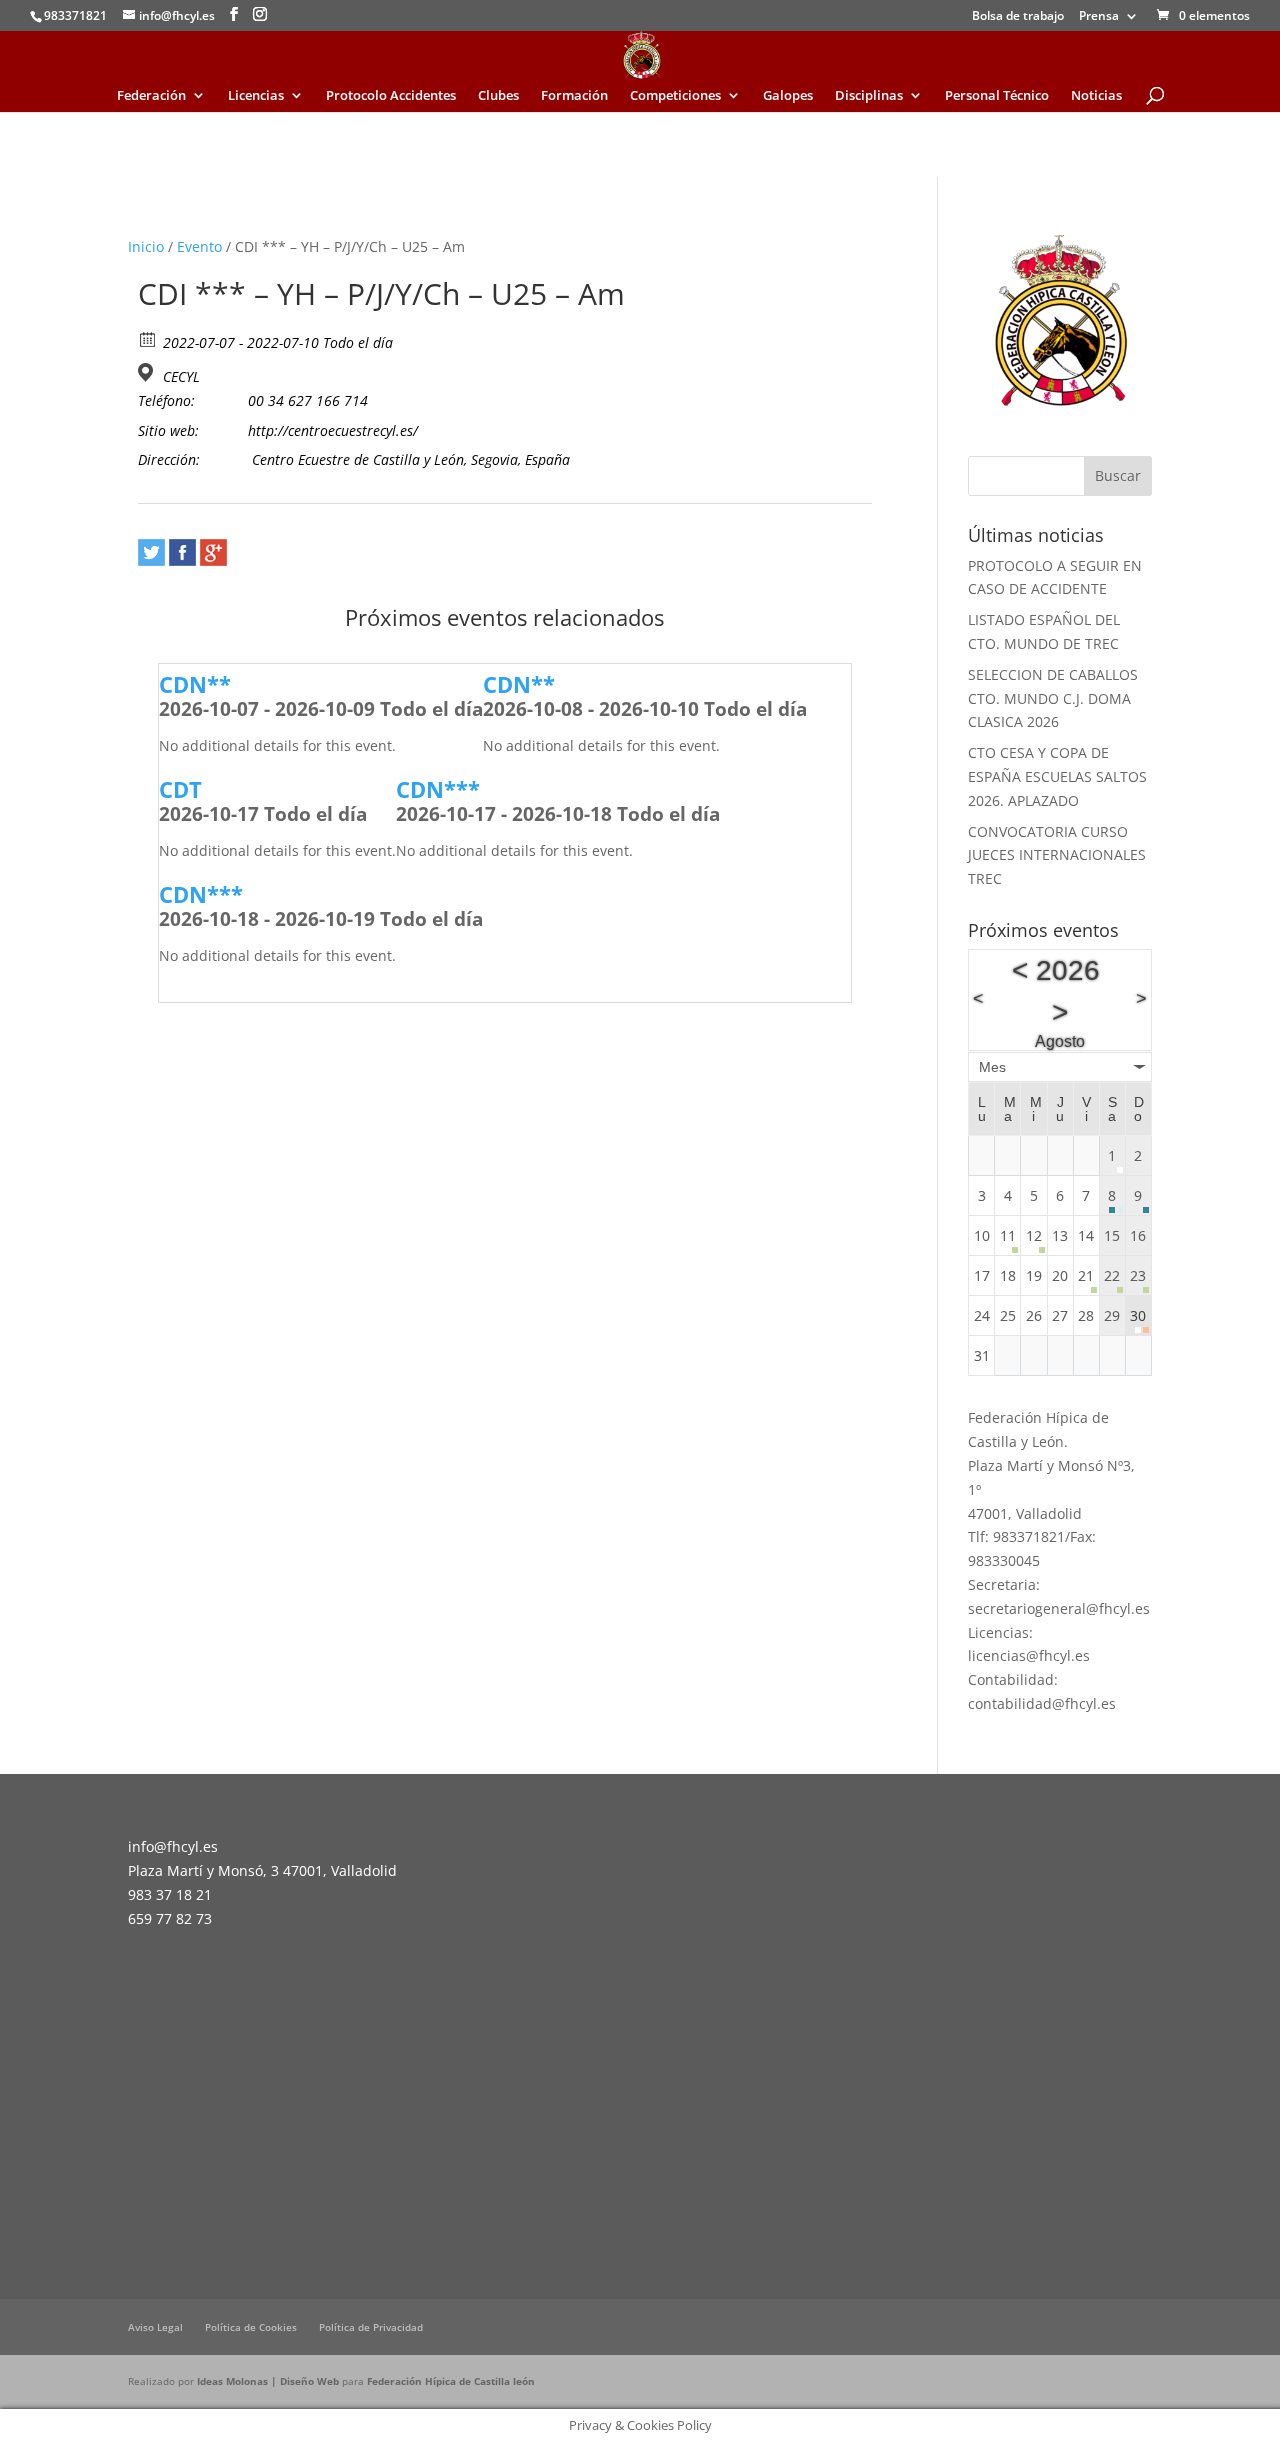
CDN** (195, 684)
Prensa (1099, 17)
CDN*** (438, 789)
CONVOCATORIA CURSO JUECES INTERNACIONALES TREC (1057, 855)
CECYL (181, 377)
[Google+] (213, 552)
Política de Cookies (251, 2327)
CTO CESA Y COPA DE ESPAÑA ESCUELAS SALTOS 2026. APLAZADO (1057, 776)
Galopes (788, 96)
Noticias (1096, 96)
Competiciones (675, 96)
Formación (574, 96)
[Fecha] (148, 338)
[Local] (148, 372)
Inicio (146, 246)
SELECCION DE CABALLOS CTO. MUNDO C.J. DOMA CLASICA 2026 (1053, 698)
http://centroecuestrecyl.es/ (333, 431)
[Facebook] (182, 552)
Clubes (498, 96)
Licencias (256, 96)
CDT (180, 789)
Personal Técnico (997, 96)
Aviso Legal (155, 2327)
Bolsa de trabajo (1018, 17)
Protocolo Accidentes (391, 96)
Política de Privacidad (371, 2327)
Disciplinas (869, 96)
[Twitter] (151, 552)
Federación (151, 96)
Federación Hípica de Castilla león (451, 2381)
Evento (199, 246)
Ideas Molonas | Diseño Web (269, 2381)
